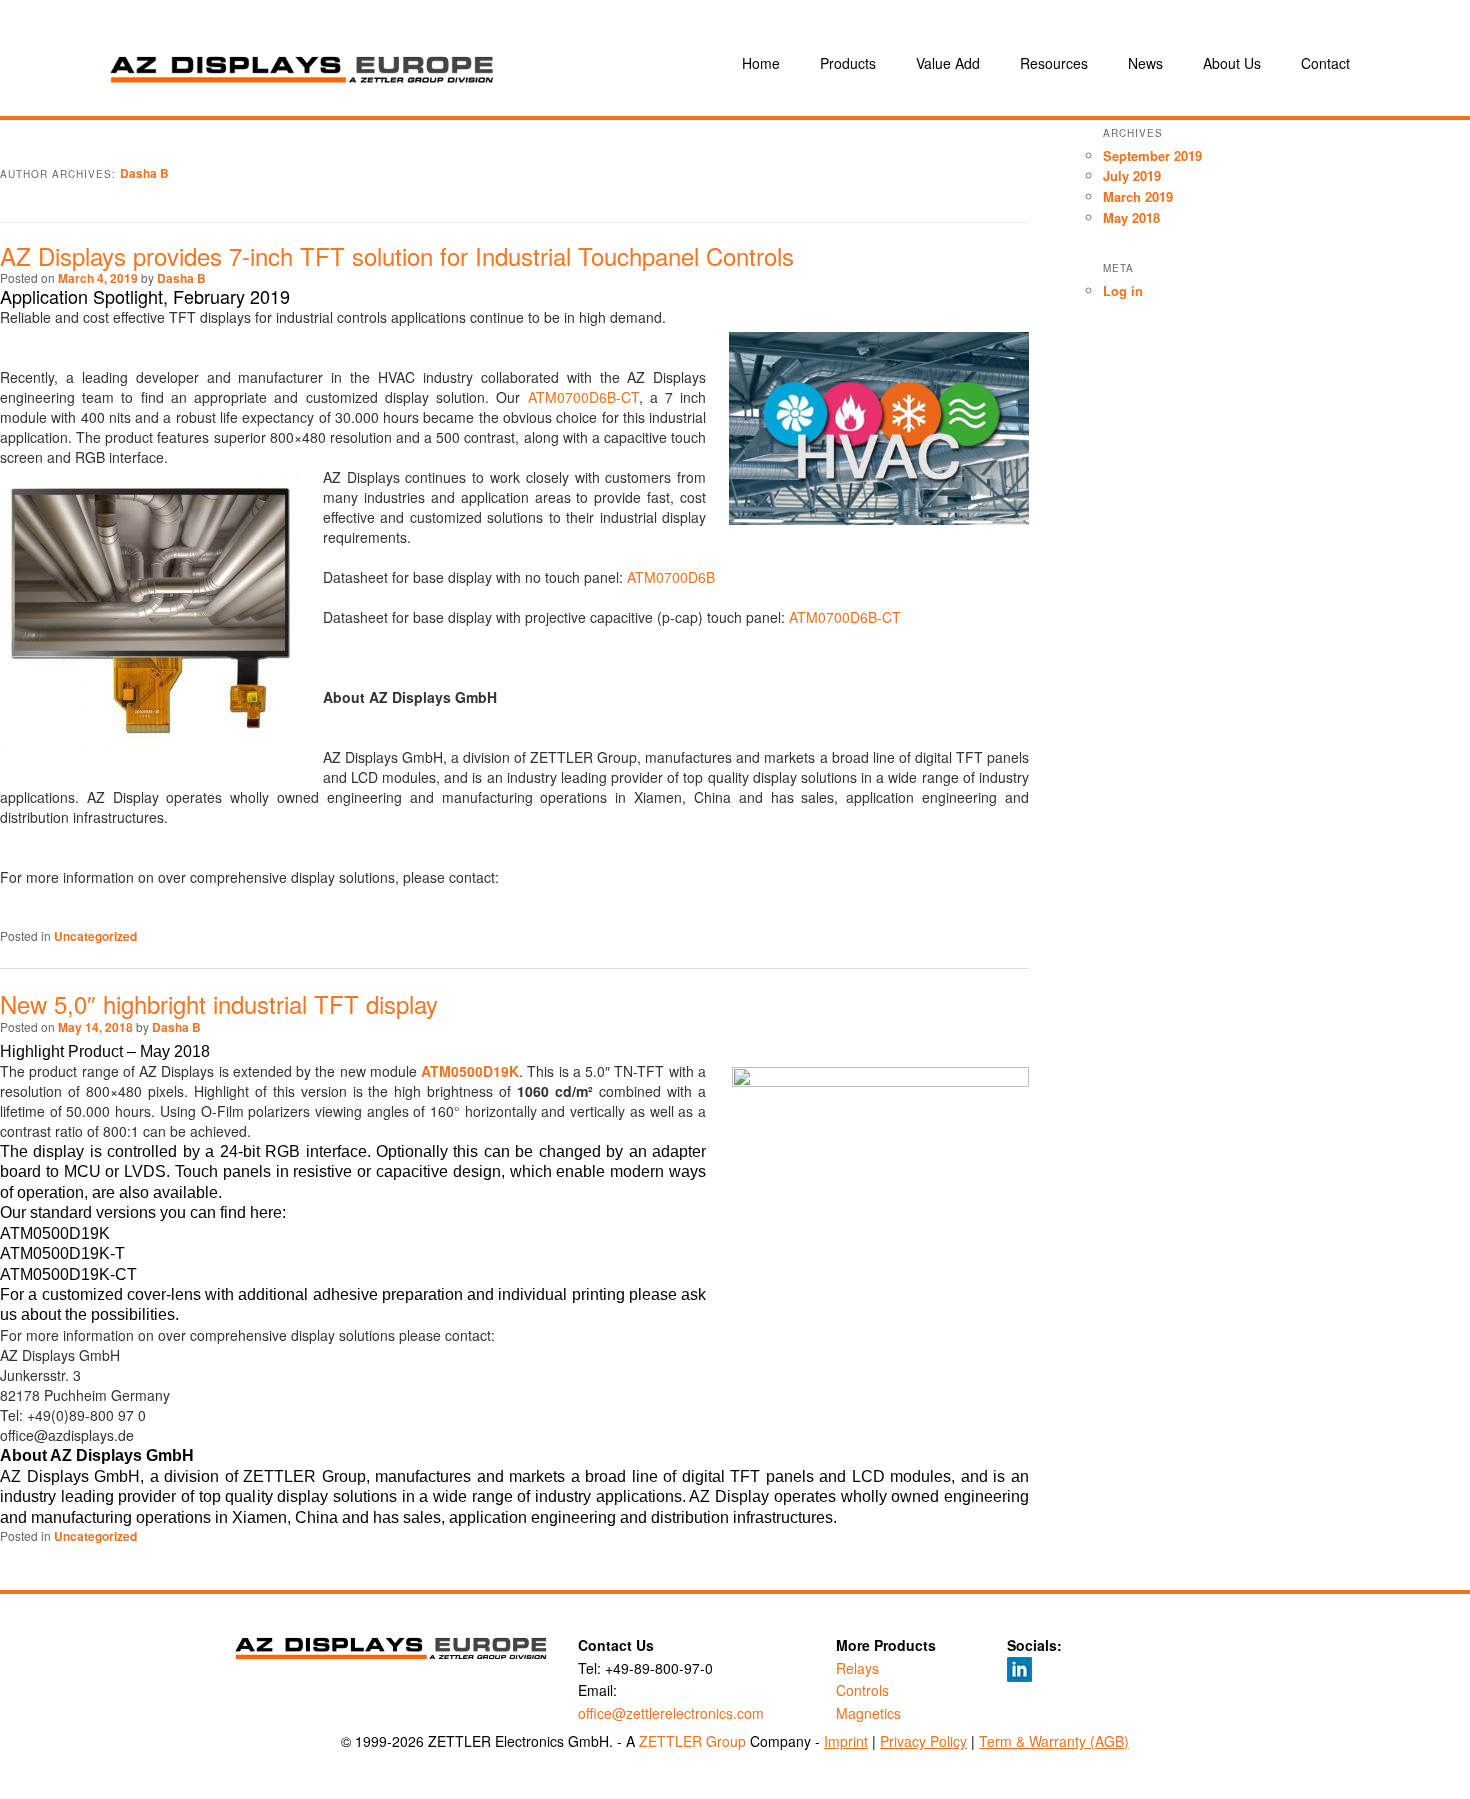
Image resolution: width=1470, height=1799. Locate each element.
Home (761, 63)
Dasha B (144, 173)
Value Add (948, 63)
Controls (862, 1690)
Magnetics (868, 1713)
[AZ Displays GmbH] (385, 63)
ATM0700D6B (671, 577)
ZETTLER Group (692, 1741)
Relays (857, 1668)
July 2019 (1132, 175)
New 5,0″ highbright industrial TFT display (219, 1003)
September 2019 (1152, 155)
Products (848, 63)
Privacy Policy (923, 1741)
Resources (1054, 63)
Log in (1123, 290)
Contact (1325, 63)
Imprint (846, 1741)
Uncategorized (95, 936)
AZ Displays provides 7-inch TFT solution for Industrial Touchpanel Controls (397, 255)
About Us (1232, 63)
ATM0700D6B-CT (583, 397)
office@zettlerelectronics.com (671, 1713)
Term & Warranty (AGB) (1054, 1741)
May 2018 (1131, 217)
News (1145, 63)
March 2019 (1138, 196)
